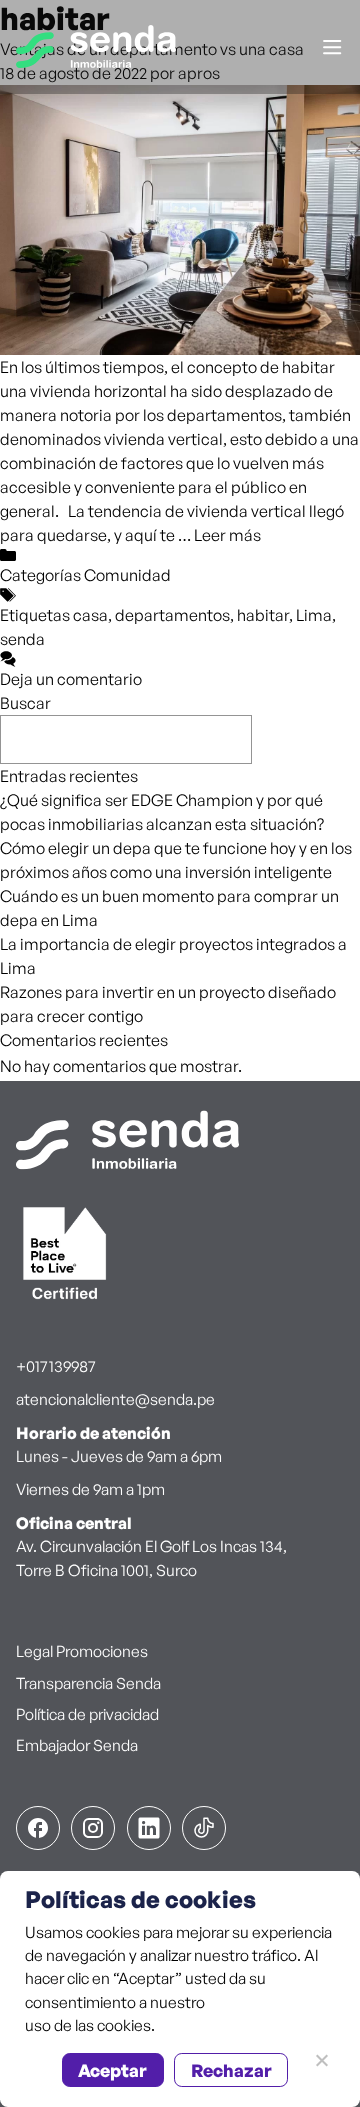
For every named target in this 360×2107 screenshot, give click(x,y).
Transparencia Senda (88, 1683)
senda (22, 639)
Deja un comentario (71, 679)
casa (90, 615)
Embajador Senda (77, 1745)
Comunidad (127, 575)
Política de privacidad (87, 1714)
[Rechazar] (321, 2060)
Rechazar (231, 2070)
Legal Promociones (82, 1651)
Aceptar (112, 2070)
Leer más (227, 535)
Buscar (25, 703)
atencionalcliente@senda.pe (115, 1399)
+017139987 (56, 1366)
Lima (314, 615)
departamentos (172, 615)
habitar (263, 615)
